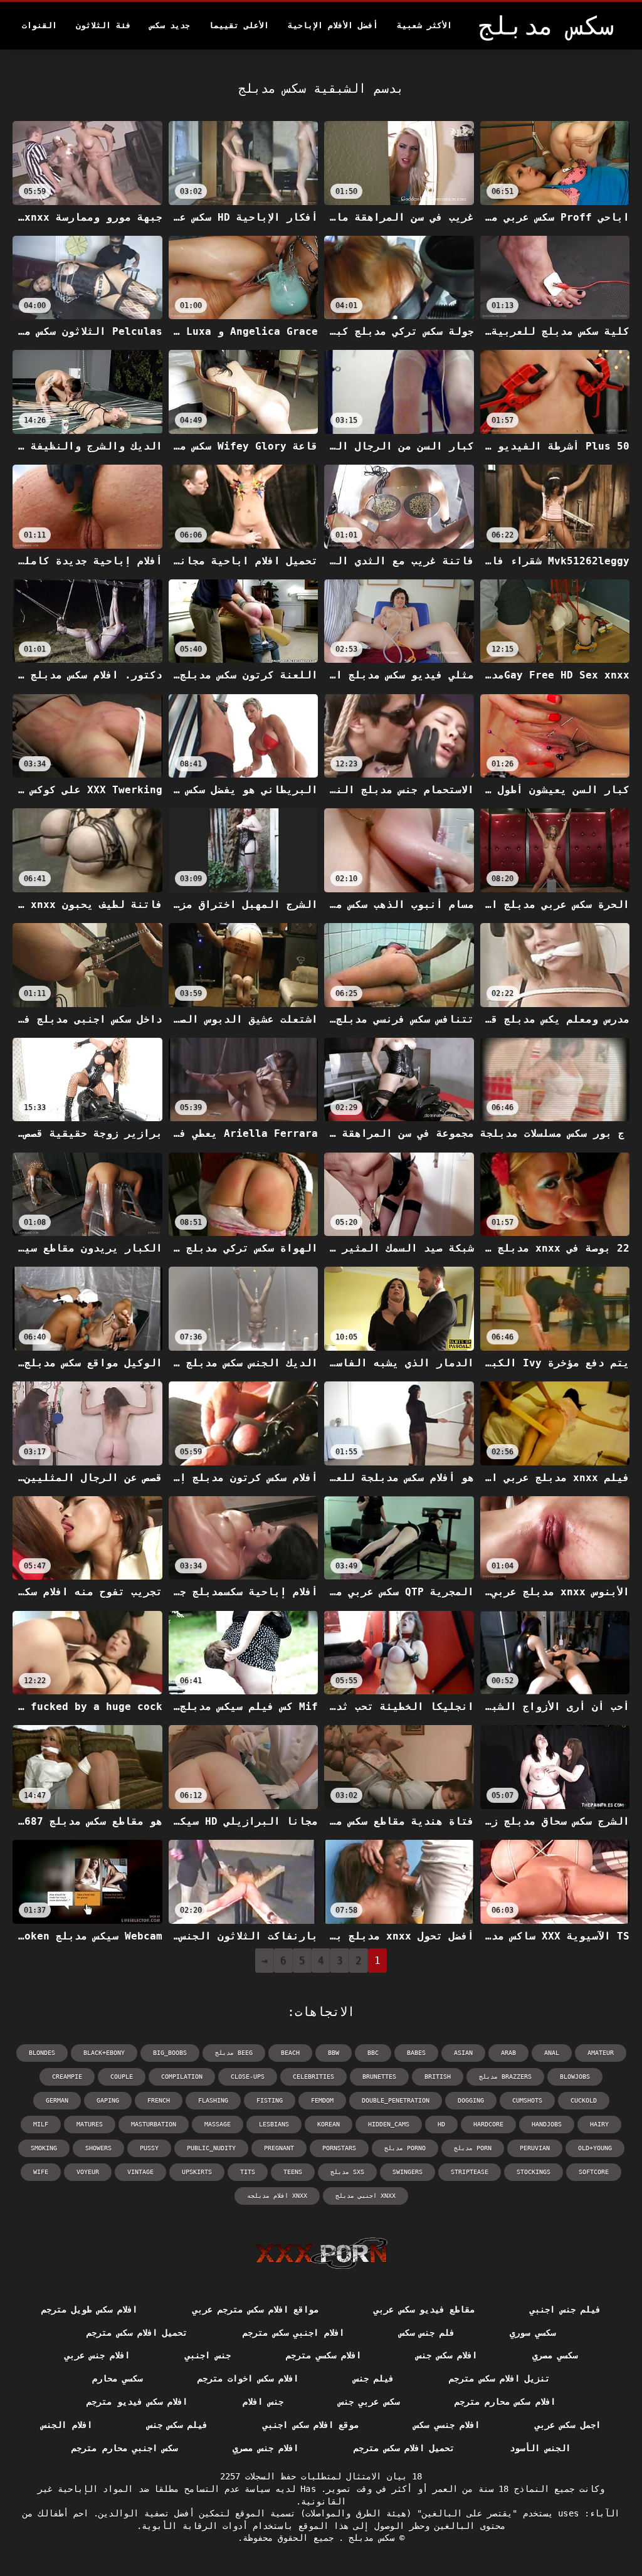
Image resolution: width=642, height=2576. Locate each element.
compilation (182, 2077)
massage (218, 2124)
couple (122, 2077)
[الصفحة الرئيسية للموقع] (321, 2253)
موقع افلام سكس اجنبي (311, 2425)
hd (441, 2124)
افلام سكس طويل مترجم (89, 2309)
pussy (149, 2148)
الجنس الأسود (540, 2448)
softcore (594, 2172)
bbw (334, 2053)
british (438, 2077)
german (57, 2100)
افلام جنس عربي (97, 2355)
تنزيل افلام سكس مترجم (499, 2378)
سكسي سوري (532, 2333)
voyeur (88, 2172)
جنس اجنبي (208, 2355)
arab (508, 2053)
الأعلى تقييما (239, 25)
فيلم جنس (374, 2378)
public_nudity (211, 2148)
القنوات (39, 25)
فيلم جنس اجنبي (565, 2309)
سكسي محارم (117, 2378)
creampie (67, 2077)
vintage (140, 2172)
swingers (408, 2172)
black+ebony (104, 2053)
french (159, 2100)
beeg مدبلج (234, 2053)
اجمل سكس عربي (568, 2425)
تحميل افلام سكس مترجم (137, 2333)
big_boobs (170, 2053)
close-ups (248, 2077)
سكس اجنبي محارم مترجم (124, 2448)
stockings (534, 2172)
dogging (471, 2100)
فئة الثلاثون (103, 25)
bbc (373, 2053)
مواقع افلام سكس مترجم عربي (255, 2309)
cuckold (584, 2100)
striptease (470, 2172)
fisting (270, 2100)
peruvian (535, 2148)
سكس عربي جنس (369, 2402)
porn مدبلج (473, 2148)
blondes (42, 2053)
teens (293, 2172)
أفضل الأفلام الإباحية (333, 25)
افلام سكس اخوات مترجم (248, 2378)
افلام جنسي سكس (447, 2425)
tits (248, 2172)
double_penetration (396, 2100)
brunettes (379, 2077)
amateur (601, 2053)
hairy (599, 2124)
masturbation (154, 2124)
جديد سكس (170, 25)
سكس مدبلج (369, 2538)
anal (552, 2053)
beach (290, 2053)
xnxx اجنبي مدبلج (366, 2196)
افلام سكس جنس (447, 2355)
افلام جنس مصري (266, 2448)
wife (41, 2172)
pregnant (279, 2148)
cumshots (527, 2100)
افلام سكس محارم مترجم (505, 2402)
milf (41, 2124)
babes (416, 2053)
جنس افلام (263, 2402)
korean (329, 2124)
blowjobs (575, 2077)
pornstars (339, 2148)
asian (463, 2053)
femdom (322, 2100)
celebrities (313, 2077)
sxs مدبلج (347, 2172)
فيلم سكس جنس (178, 2425)
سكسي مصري (555, 2355)
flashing (213, 2100)
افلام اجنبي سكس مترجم (293, 2333)
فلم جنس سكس (427, 2333)
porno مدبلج (405, 2148)
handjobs (547, 2124)
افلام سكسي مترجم (324, 2355)
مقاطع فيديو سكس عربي (424, 2309)
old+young (595, 2148)
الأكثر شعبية (424, 25)
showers (98, 2148)
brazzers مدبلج (505, 2077)
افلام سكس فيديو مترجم (137, 2402)
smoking (44, 2148)
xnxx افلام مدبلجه (277, 2196)
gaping (108, 2100)
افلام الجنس (66, 2425)
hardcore (488, 2124)
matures (90, 2124)
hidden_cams (389, 2124)
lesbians (274, 2124)
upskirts (197, 2172)
